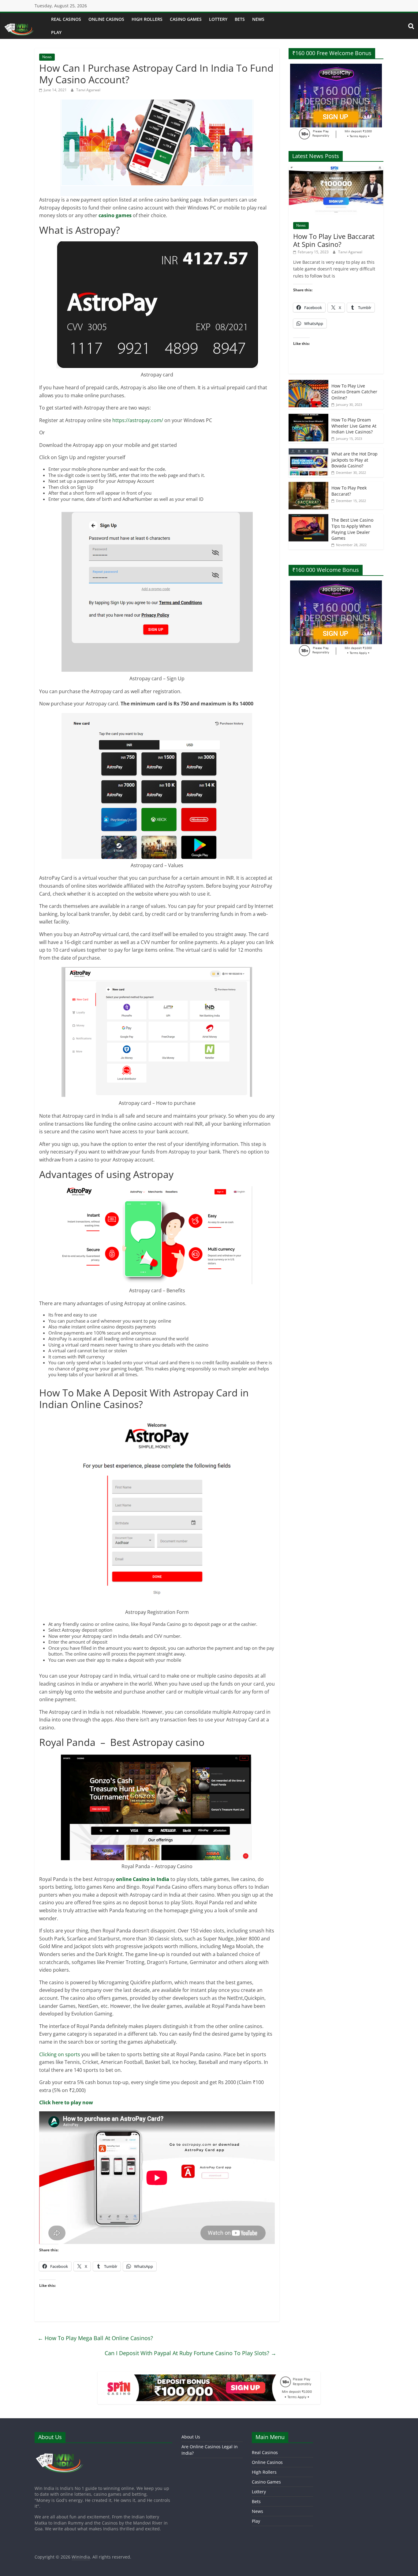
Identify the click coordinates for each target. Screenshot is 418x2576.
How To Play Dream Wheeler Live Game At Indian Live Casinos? (354, 426)
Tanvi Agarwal (88, 90)
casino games (115, 215)
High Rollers (147, 19)
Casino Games (186, 19)
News (258, 19)
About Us (191, 2437)
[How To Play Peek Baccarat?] (308, 485)
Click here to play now (66, 2102)
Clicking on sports (60, 2054)
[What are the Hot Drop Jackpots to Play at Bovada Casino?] (308, 451)
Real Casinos (66, 19)
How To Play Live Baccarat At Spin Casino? (334, 240)
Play (56, 32)
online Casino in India (143, 1879)
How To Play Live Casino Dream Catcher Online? (354, 392)
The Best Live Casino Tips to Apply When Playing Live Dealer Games (352, 529)
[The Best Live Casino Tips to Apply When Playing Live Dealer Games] (308, 517)
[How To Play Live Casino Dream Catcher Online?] (308, 383)
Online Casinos (106, 19)
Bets (240, 19)
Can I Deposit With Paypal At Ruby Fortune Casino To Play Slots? (190, 2353)
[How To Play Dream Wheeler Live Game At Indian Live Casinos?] (308, 417)
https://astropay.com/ (138, 420)
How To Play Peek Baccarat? (349, 491)
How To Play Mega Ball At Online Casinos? (95, 2338)
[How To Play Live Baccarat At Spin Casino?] (336, 170)
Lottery (218, 19)
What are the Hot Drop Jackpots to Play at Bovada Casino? (355, 460)
